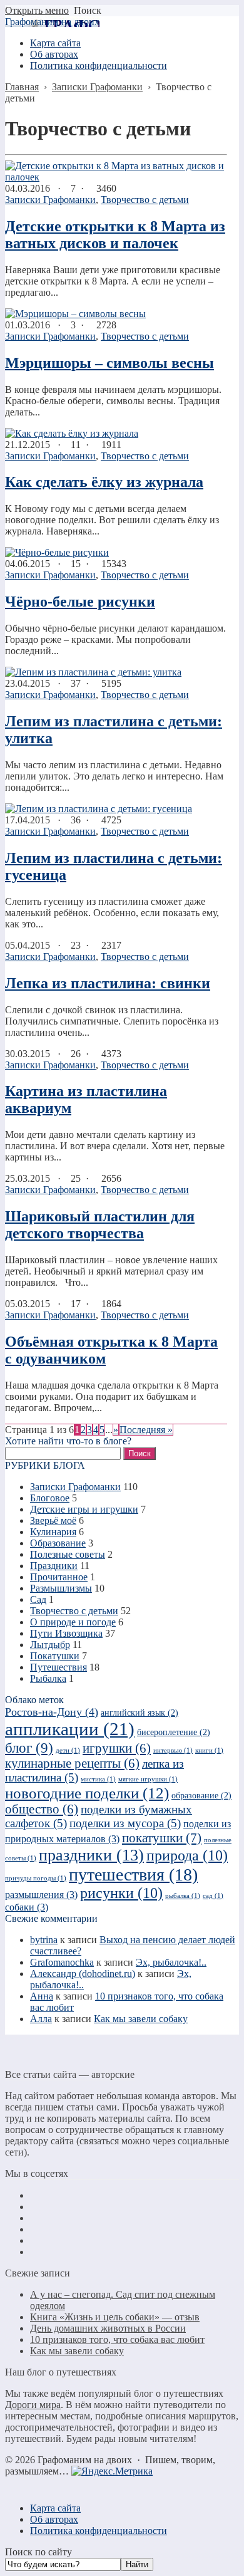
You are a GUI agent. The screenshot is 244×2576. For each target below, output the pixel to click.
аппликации (70, 1729)
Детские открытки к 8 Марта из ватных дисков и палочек (115, 235)
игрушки (117, 1748)
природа (187, 1855)
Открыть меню (37, 10)
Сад (38, 1599)
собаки (27, 1907)
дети (68, 1750)
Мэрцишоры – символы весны (109, 363)
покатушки (162, 1838)
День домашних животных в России (108, 2328)
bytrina (44, 1940)
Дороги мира (33, 2405)
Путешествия (58, 1667)
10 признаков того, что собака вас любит (117, 2339)
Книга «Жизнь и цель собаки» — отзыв (115, 2317)
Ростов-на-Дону (52, 1712)
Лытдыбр (50, 1645)
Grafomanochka (62, 1962)
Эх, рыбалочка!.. (171, 1962)
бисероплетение (174, 1732)
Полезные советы (68, 1554)
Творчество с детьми (145, 200)
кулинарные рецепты (72, 1763)
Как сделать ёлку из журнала (104, 482)
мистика (98, 1779)
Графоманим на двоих (52, 22)
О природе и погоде (73, 1622)
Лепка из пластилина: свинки (108, 983)
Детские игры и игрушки (84, 1509)
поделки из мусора (125, 1823)
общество (42, 1809)
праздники (91, 1855)
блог (29, 1748)
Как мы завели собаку (141, 2019)
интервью (173, 1750)
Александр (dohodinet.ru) (83, 1974)
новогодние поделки (87, 1793)
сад (213, 1896)
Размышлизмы (61, 1588)
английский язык (140, 1713)
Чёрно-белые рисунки (80, 602)
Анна (42, 1996)
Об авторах (54, 2519)
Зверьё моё (53, 1520)
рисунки (121, 1893)
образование (201, 1796)
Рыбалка (48, 1678)
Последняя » (146, 1430)
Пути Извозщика (66, 1633)
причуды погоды (36, 1878)
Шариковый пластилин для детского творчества (100, 1225)
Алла (41, 2019)
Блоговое (50, 1498)
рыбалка (183, 1896)
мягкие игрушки (148, 1779)
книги (209, 1750)
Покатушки (55, 1656)
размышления (41, 1895)
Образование (58, 1543)
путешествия (133, 1875)
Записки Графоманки (50, 200)
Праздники (54, 1566)
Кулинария (53, 1532)
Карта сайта (55, 2508)
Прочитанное (59, 1577)
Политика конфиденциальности (99, 2531)
